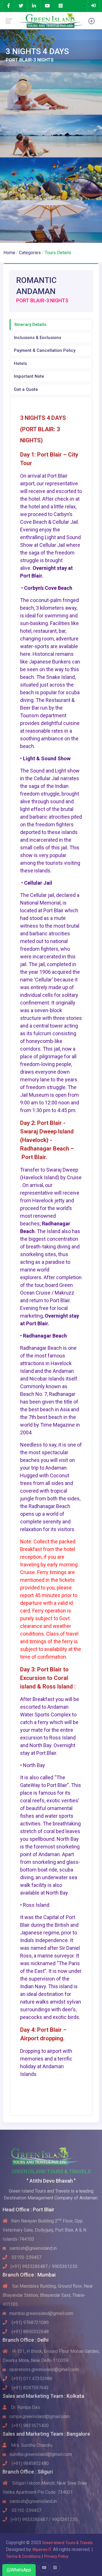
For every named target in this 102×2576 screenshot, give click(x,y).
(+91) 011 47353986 (31, 2379)
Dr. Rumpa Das (25, 2407)
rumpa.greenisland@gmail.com (40, 2416)
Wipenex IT (42, 2550)
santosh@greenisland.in (33, 2248)
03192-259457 (26, 2257)
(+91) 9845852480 (30, 2463)
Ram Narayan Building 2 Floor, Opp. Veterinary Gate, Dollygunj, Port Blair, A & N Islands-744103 (44, 2230)
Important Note (29, 376)
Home (9, 253)
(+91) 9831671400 (30, 2426)
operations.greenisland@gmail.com (44, 2369)
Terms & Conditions (24, 2556)
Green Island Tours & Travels (67, 2543)
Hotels (20, 363)
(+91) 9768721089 (30, 2323)
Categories (30, 253)
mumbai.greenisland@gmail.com (41, 2313)
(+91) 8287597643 (30, 2388)
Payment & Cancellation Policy (45, 350)
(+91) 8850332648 (30, 2332)
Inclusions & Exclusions (38, 338)
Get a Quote (26, 389)
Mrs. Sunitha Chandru (31, 2445)
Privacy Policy (56, 2556)
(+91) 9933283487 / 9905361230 (44, 2266)
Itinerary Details (30, 324)
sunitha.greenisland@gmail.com (41, 2454)
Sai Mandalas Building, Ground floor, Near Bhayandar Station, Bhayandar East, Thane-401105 (48, 2295)
